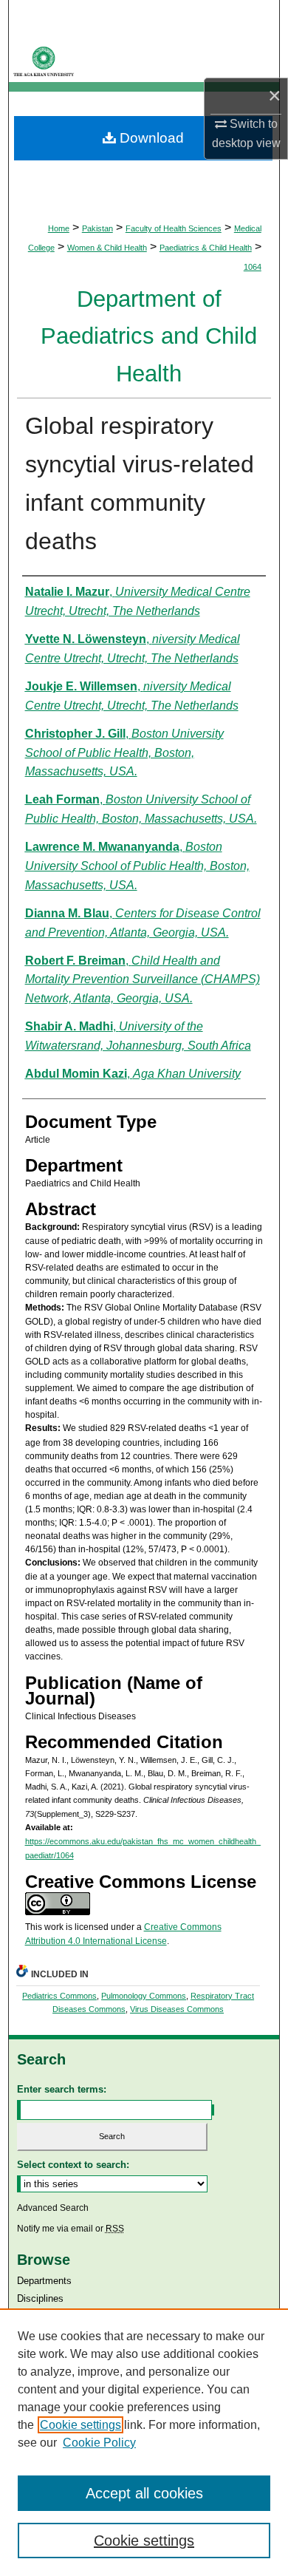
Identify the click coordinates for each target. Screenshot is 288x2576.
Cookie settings (80, 2425)
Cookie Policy (99, 2443)
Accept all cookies (144, 2493)
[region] (144, 2442)
